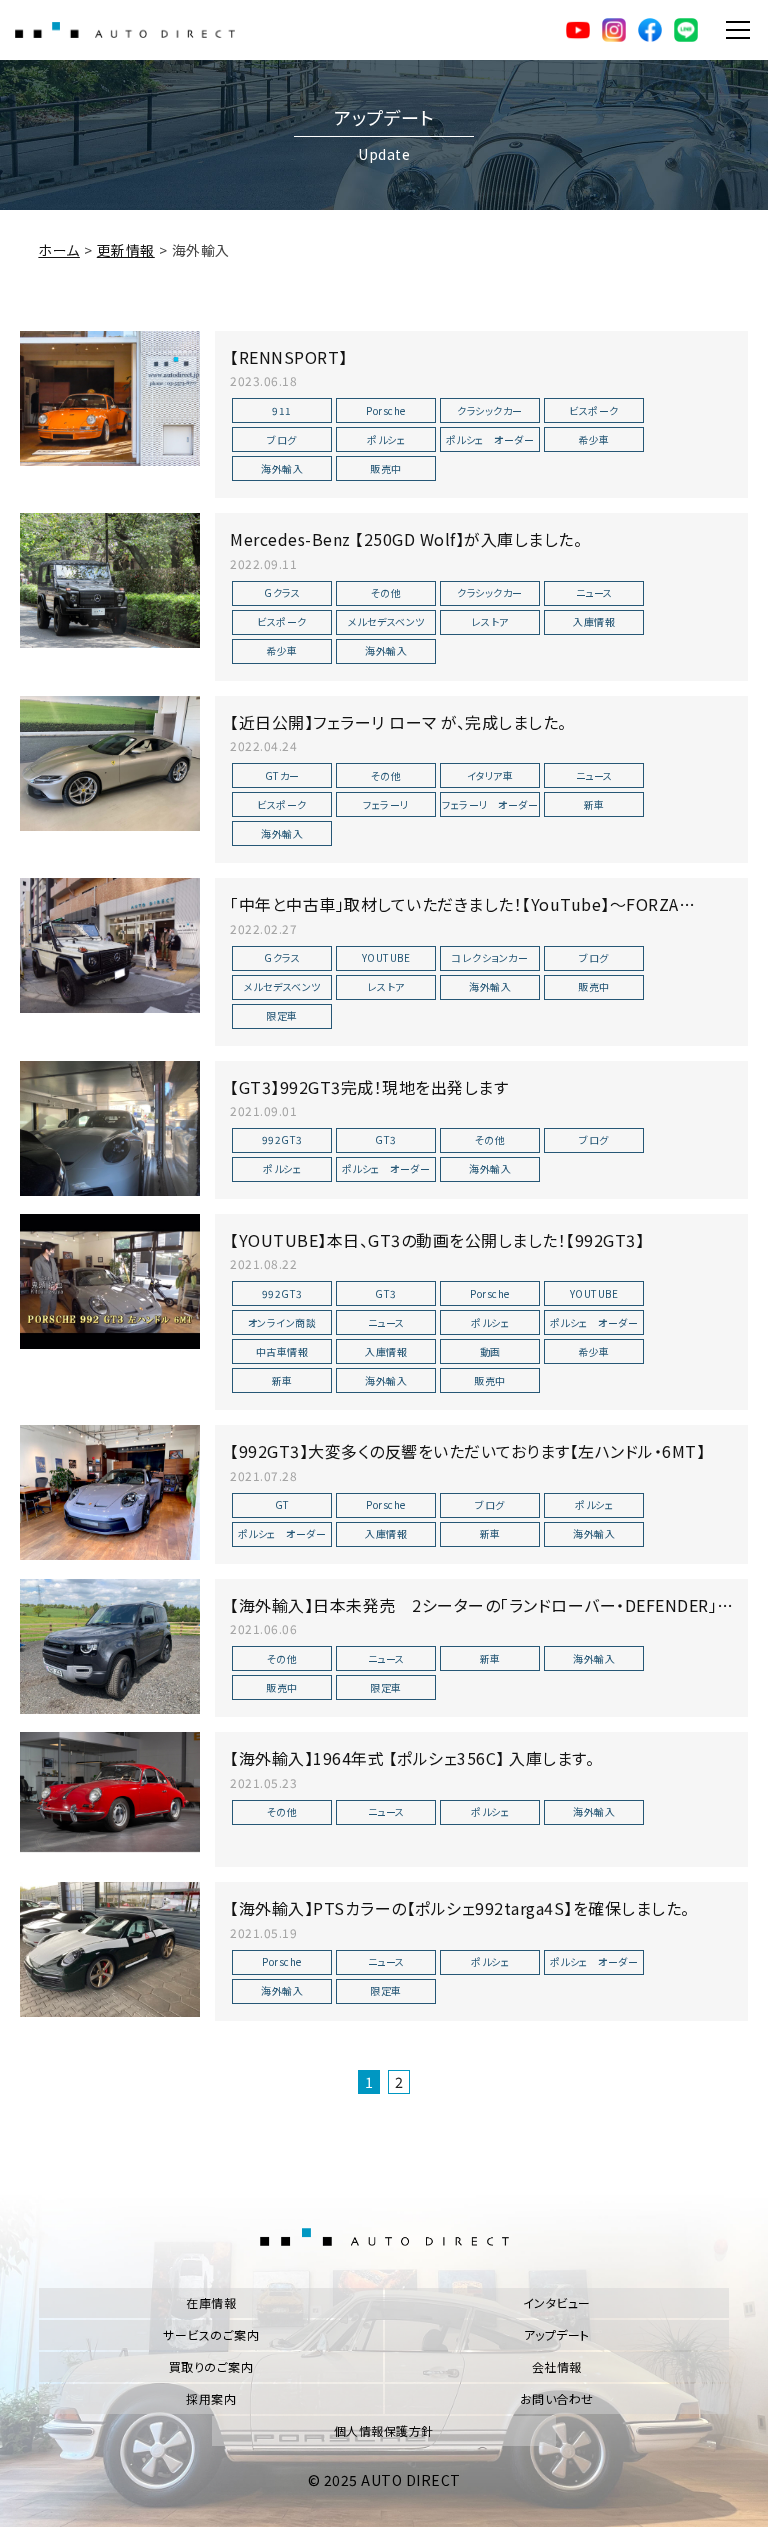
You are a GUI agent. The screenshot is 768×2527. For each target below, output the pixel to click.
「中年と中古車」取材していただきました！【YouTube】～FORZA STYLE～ (454, 915)
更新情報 (126, 250)
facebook (650, 30)
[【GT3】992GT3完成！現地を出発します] (110, 1128)
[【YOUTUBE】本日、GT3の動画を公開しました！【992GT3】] (110, 1281)
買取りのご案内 (211, 2366)
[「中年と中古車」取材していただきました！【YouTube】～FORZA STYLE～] (110, 945)
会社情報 (557, 2366)
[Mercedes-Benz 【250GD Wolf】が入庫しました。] (110, 580)
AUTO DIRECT (125, 30)
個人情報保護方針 (384, 2430)
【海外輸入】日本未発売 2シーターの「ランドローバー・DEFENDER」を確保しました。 (481, 1616)
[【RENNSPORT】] (110, 398)
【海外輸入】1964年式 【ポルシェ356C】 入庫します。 (412, 1758)
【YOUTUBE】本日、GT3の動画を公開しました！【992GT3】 (437, 1240)
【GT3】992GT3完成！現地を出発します (369, 1087)
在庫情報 (211, 2302)
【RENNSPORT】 (289, 357)
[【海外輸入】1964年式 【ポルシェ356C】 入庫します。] (110, 1799)
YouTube (578, 30)
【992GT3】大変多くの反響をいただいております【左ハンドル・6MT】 (467, 1451)
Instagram (614, 30)
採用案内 (211, 2398)
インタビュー (557, 2302)
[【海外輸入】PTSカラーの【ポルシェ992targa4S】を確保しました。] (110, 1949)
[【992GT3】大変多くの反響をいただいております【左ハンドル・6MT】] (110, 1492)
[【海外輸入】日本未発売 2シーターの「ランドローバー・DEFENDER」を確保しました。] (110, 1646)
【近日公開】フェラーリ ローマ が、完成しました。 (398, 722)
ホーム (59, 250)
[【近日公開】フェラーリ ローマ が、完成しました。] (110, 763)
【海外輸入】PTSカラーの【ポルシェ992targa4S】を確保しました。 (460, 1908)
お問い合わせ (557, 2398)
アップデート (557, 2334)
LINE (686, 30)
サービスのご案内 (211, 2334)
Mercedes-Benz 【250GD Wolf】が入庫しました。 (406, 539)
